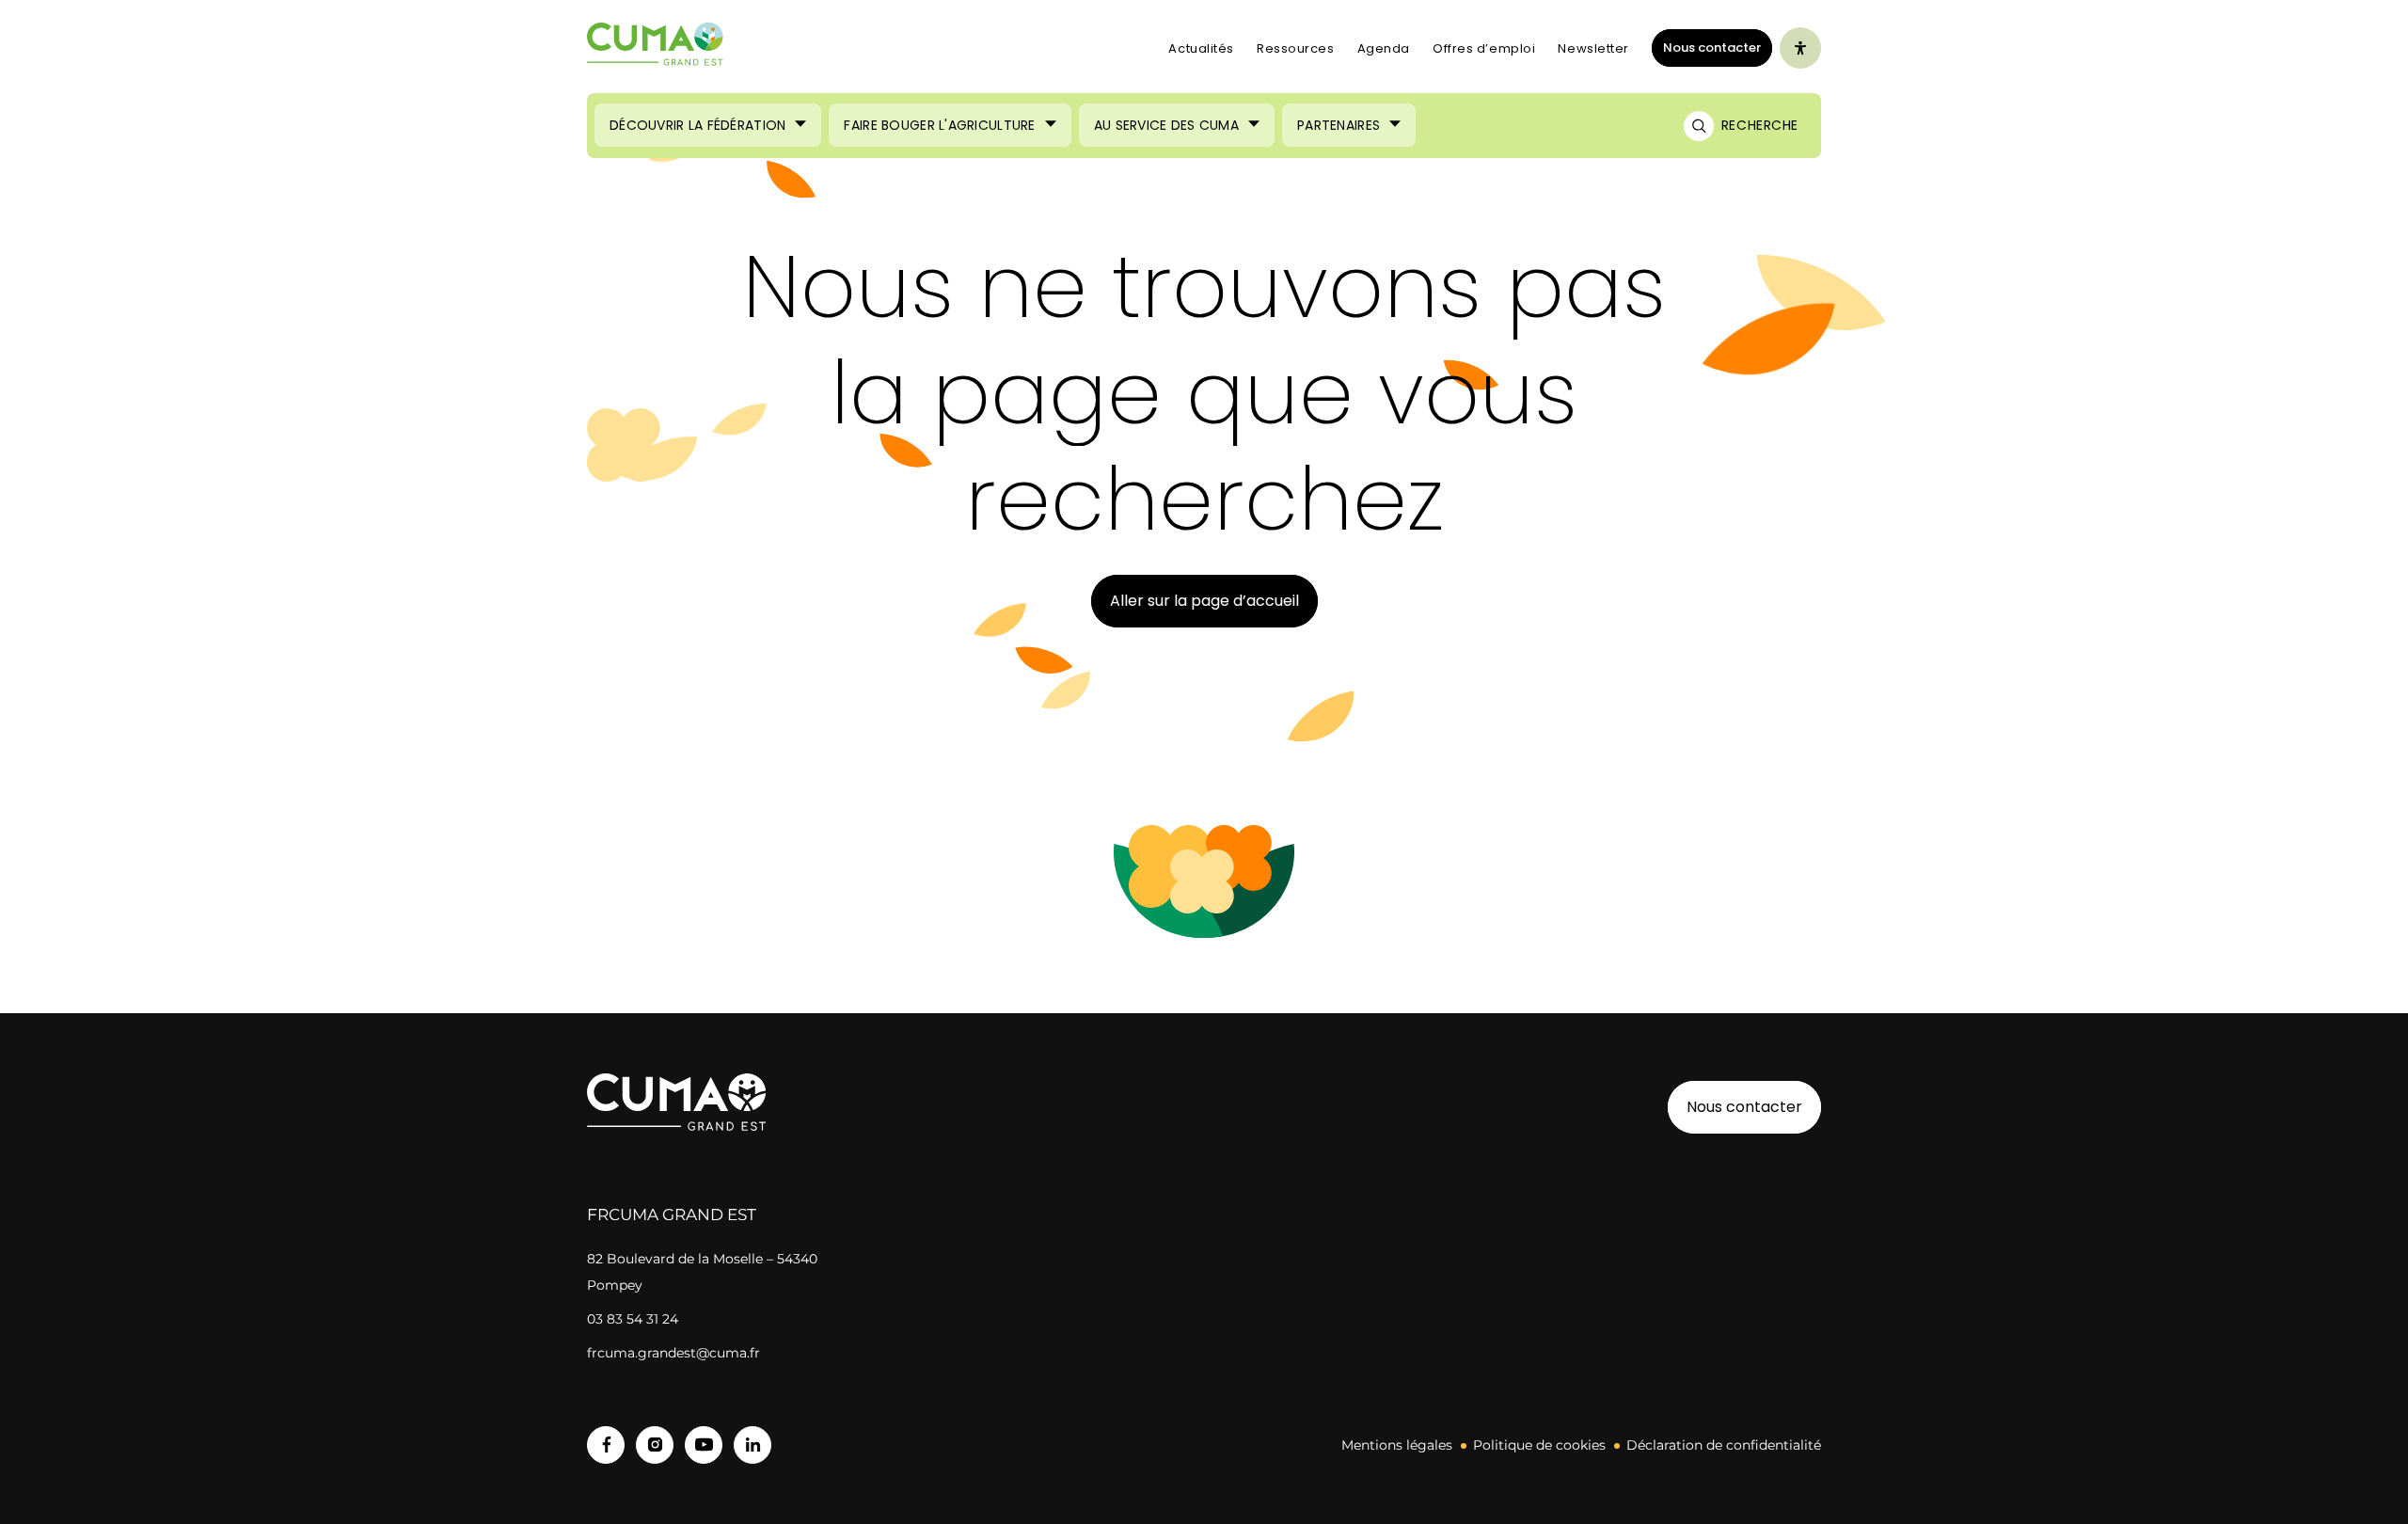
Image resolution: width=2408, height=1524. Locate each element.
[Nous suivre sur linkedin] (752, 1445)
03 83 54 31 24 (633, 1319)
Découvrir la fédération (697, 125)
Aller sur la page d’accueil (1204, 601)
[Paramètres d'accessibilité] (1800, 48)
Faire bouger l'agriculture (939, 125)
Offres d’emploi (1484, 48)
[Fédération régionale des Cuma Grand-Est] (656, 48)
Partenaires (1339, 125)
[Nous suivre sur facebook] (606, 1445)
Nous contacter (1712, 48)
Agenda (1384, 48)
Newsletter (1593, 48)
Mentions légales (1397, 1445)
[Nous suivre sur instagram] (655, 1445)
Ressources (1296, 48)
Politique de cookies (1539, 1445)
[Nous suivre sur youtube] (704, 1445)
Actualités (1201, 48)
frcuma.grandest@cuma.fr (673, 1353)
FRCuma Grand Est (672, 1214)
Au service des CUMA (1166, 125)
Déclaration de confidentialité (1724, 1445)
